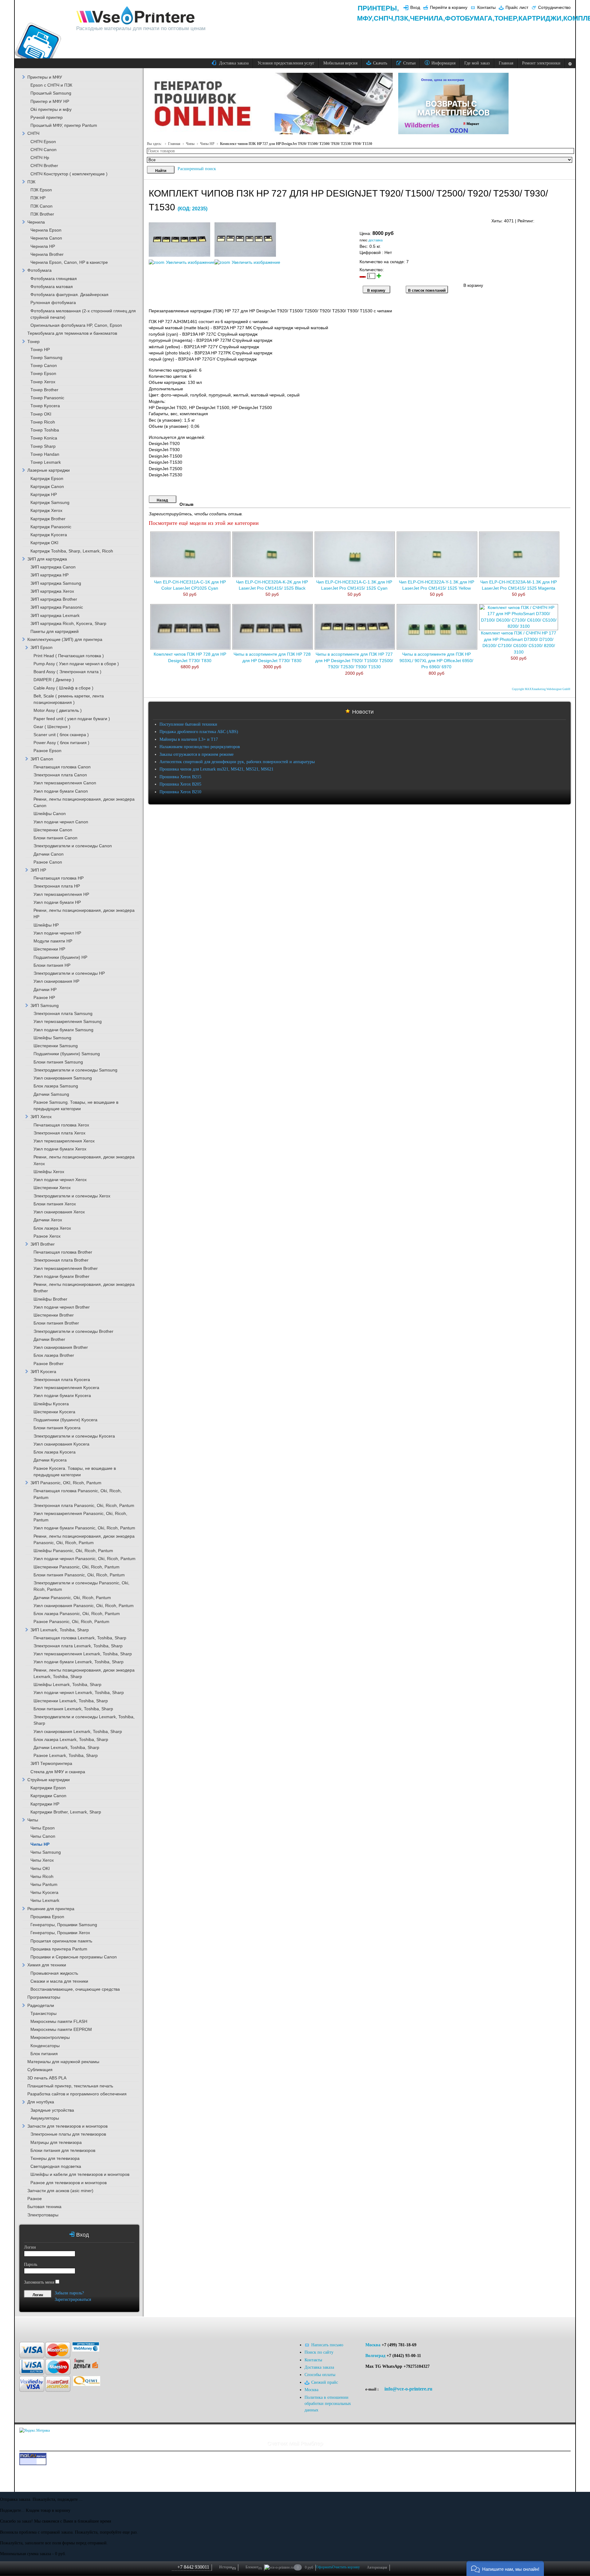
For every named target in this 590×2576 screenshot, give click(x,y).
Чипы (190, 144)
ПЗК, (402, 18)
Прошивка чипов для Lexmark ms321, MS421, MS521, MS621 (216, 769)
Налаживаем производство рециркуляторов (200, 747)
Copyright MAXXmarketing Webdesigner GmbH (541, 689)
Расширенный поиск (197, 169)
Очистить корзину (346, 2567)
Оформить (324, 2567)
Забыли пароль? (69, 2293)
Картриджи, (541, 18)
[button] (505, 2568)
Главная (174, 144)
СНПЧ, (384, 18)
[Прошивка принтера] (31, 2326)
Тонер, (506, 18)
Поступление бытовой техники (188, 724)
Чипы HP (207, 144)
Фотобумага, (470, 18)
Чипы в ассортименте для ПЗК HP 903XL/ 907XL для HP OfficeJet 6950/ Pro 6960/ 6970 (436, 661)
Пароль (31, 2264)
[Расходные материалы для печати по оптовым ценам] (136, 16)
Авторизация (377, 2567)
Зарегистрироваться (73, 2299)
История (227, 2567)
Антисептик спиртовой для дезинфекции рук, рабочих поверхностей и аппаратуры (237, 762)
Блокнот (254, 2567)
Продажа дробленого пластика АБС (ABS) (199, 732)
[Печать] (570, 219)
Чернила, (427, 18)
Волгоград (375, 2356)
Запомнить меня (39, 2282)
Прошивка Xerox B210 (180, 792)
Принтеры (377, 8)
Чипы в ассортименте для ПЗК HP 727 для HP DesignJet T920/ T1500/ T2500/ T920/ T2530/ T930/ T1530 (354, 661)
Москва (373, 2345)
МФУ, (365, 18)
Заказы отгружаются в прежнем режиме (197, 754)
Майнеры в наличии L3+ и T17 (189, 739)
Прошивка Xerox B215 (180, 777)
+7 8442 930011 (193, 2567)
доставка (376, 240)
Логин (30, 2247)
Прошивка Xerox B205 (180, 784)
